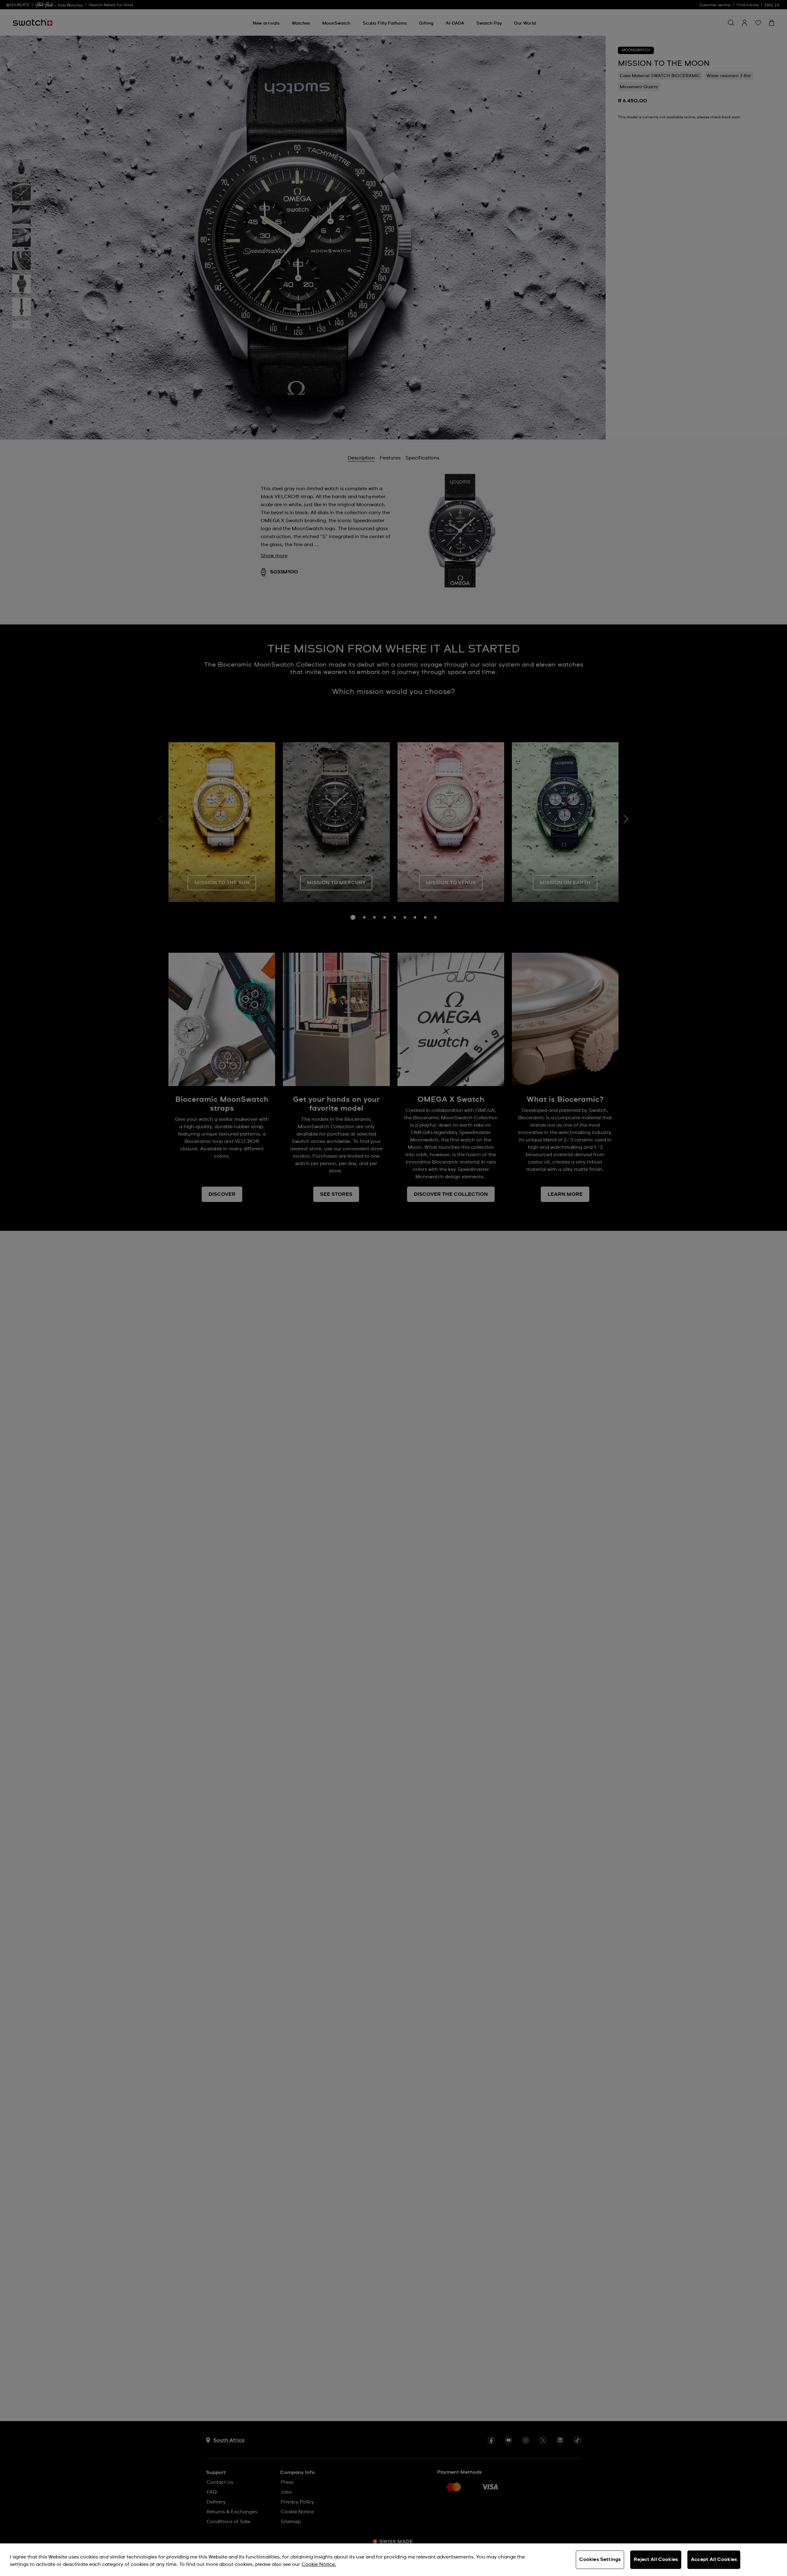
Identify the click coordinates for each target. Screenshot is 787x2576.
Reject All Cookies (656, 2559)
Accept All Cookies (714, 2559)
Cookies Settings (600, 2559)
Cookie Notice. (319, 2564)
